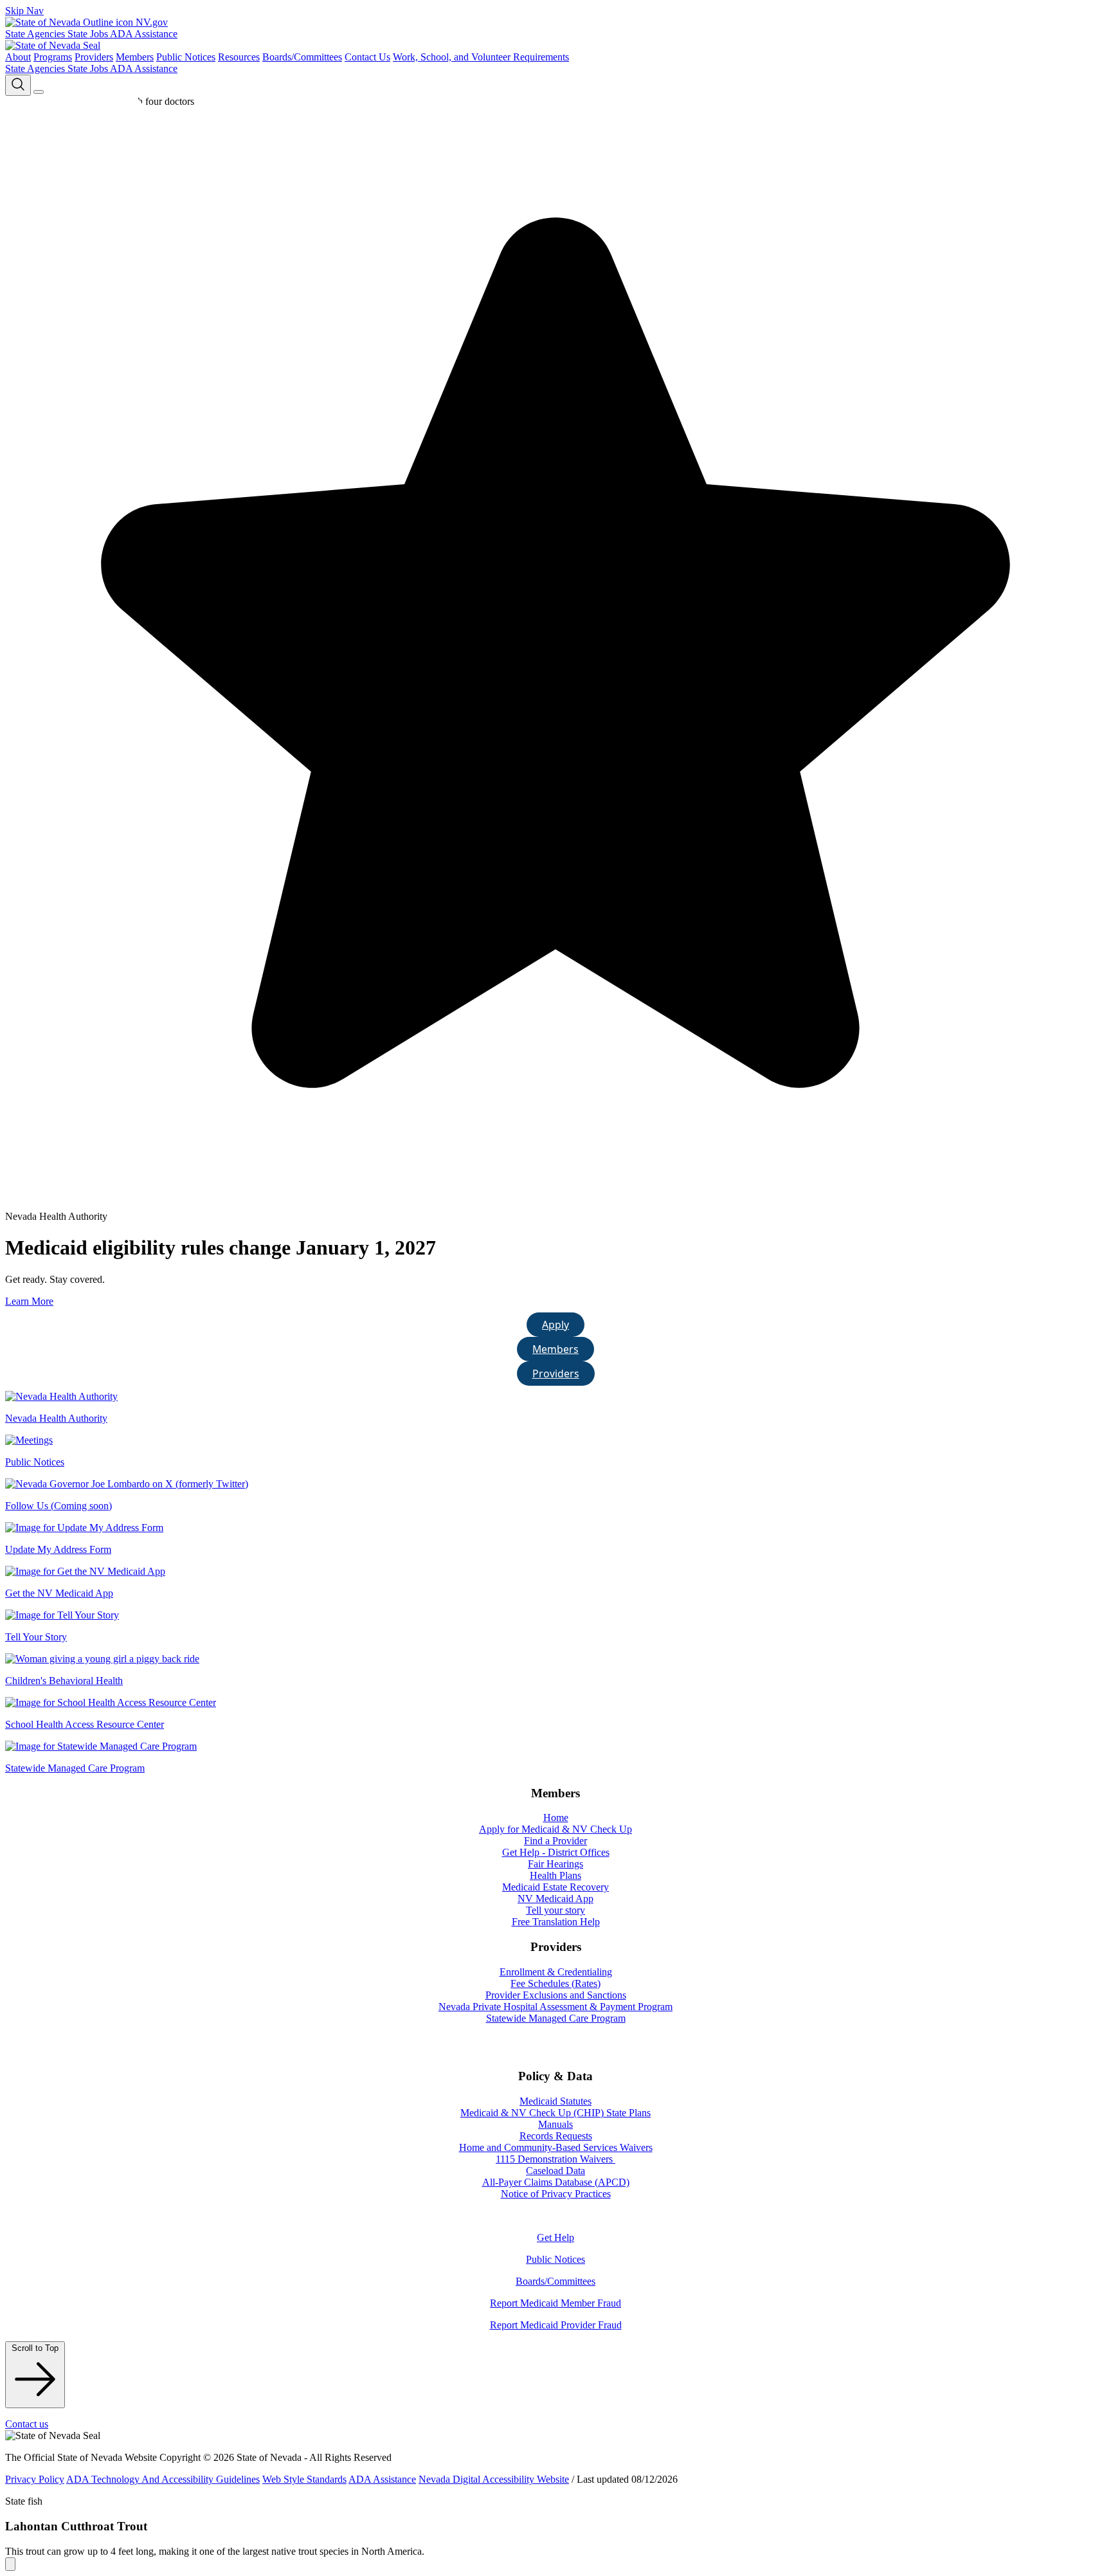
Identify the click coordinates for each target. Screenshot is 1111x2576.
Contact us (27, 2424)
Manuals (555, 2124)
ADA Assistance (144, 34)
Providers (94, 57)
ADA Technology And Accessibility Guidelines (163, 2479)
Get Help (555, 2237)
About (18, 57)
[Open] (39, 92)
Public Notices (186, 57)
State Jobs (89, 34)
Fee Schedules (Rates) (555, 1983)
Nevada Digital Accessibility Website (494, 2479)
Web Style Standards (304, 2479)
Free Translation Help (556, 1922)
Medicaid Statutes (555, 2101)
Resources (239, 57)
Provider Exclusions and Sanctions (556, 1995)
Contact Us (367, 57)
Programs (53, 57)
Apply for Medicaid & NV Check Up (555, 1829)
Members (135, 57)
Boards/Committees (302, 57)
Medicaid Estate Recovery (555, 1887)
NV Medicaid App (555, 1899)
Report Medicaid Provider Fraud (556, 2325)
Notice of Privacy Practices (556, 2194)
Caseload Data (555, 2171)
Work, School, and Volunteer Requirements (481, 57)
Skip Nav (24, 11)
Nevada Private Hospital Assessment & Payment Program (555, 2007)
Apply (555, 1325)
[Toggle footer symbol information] (10, 2564)
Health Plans (555, 1875)
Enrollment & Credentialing (556, 1972)
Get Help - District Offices (556, 1852)
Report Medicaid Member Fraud (555, 2303)
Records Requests (556, 2136)
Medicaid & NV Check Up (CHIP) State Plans (555, 2113)
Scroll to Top (35, 2348)
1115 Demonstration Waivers (555, 2159)
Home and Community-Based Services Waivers (556, 2147)
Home (556, 1818)
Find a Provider (555, 1841)
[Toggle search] (18, 85)
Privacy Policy (35, 2479)
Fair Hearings (555, 1864)
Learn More (29, 1301)
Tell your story (555, 1910)
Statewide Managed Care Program (556, 2018)
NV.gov (150, 22)
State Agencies (36, 34)
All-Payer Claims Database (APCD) (556, 2182)
